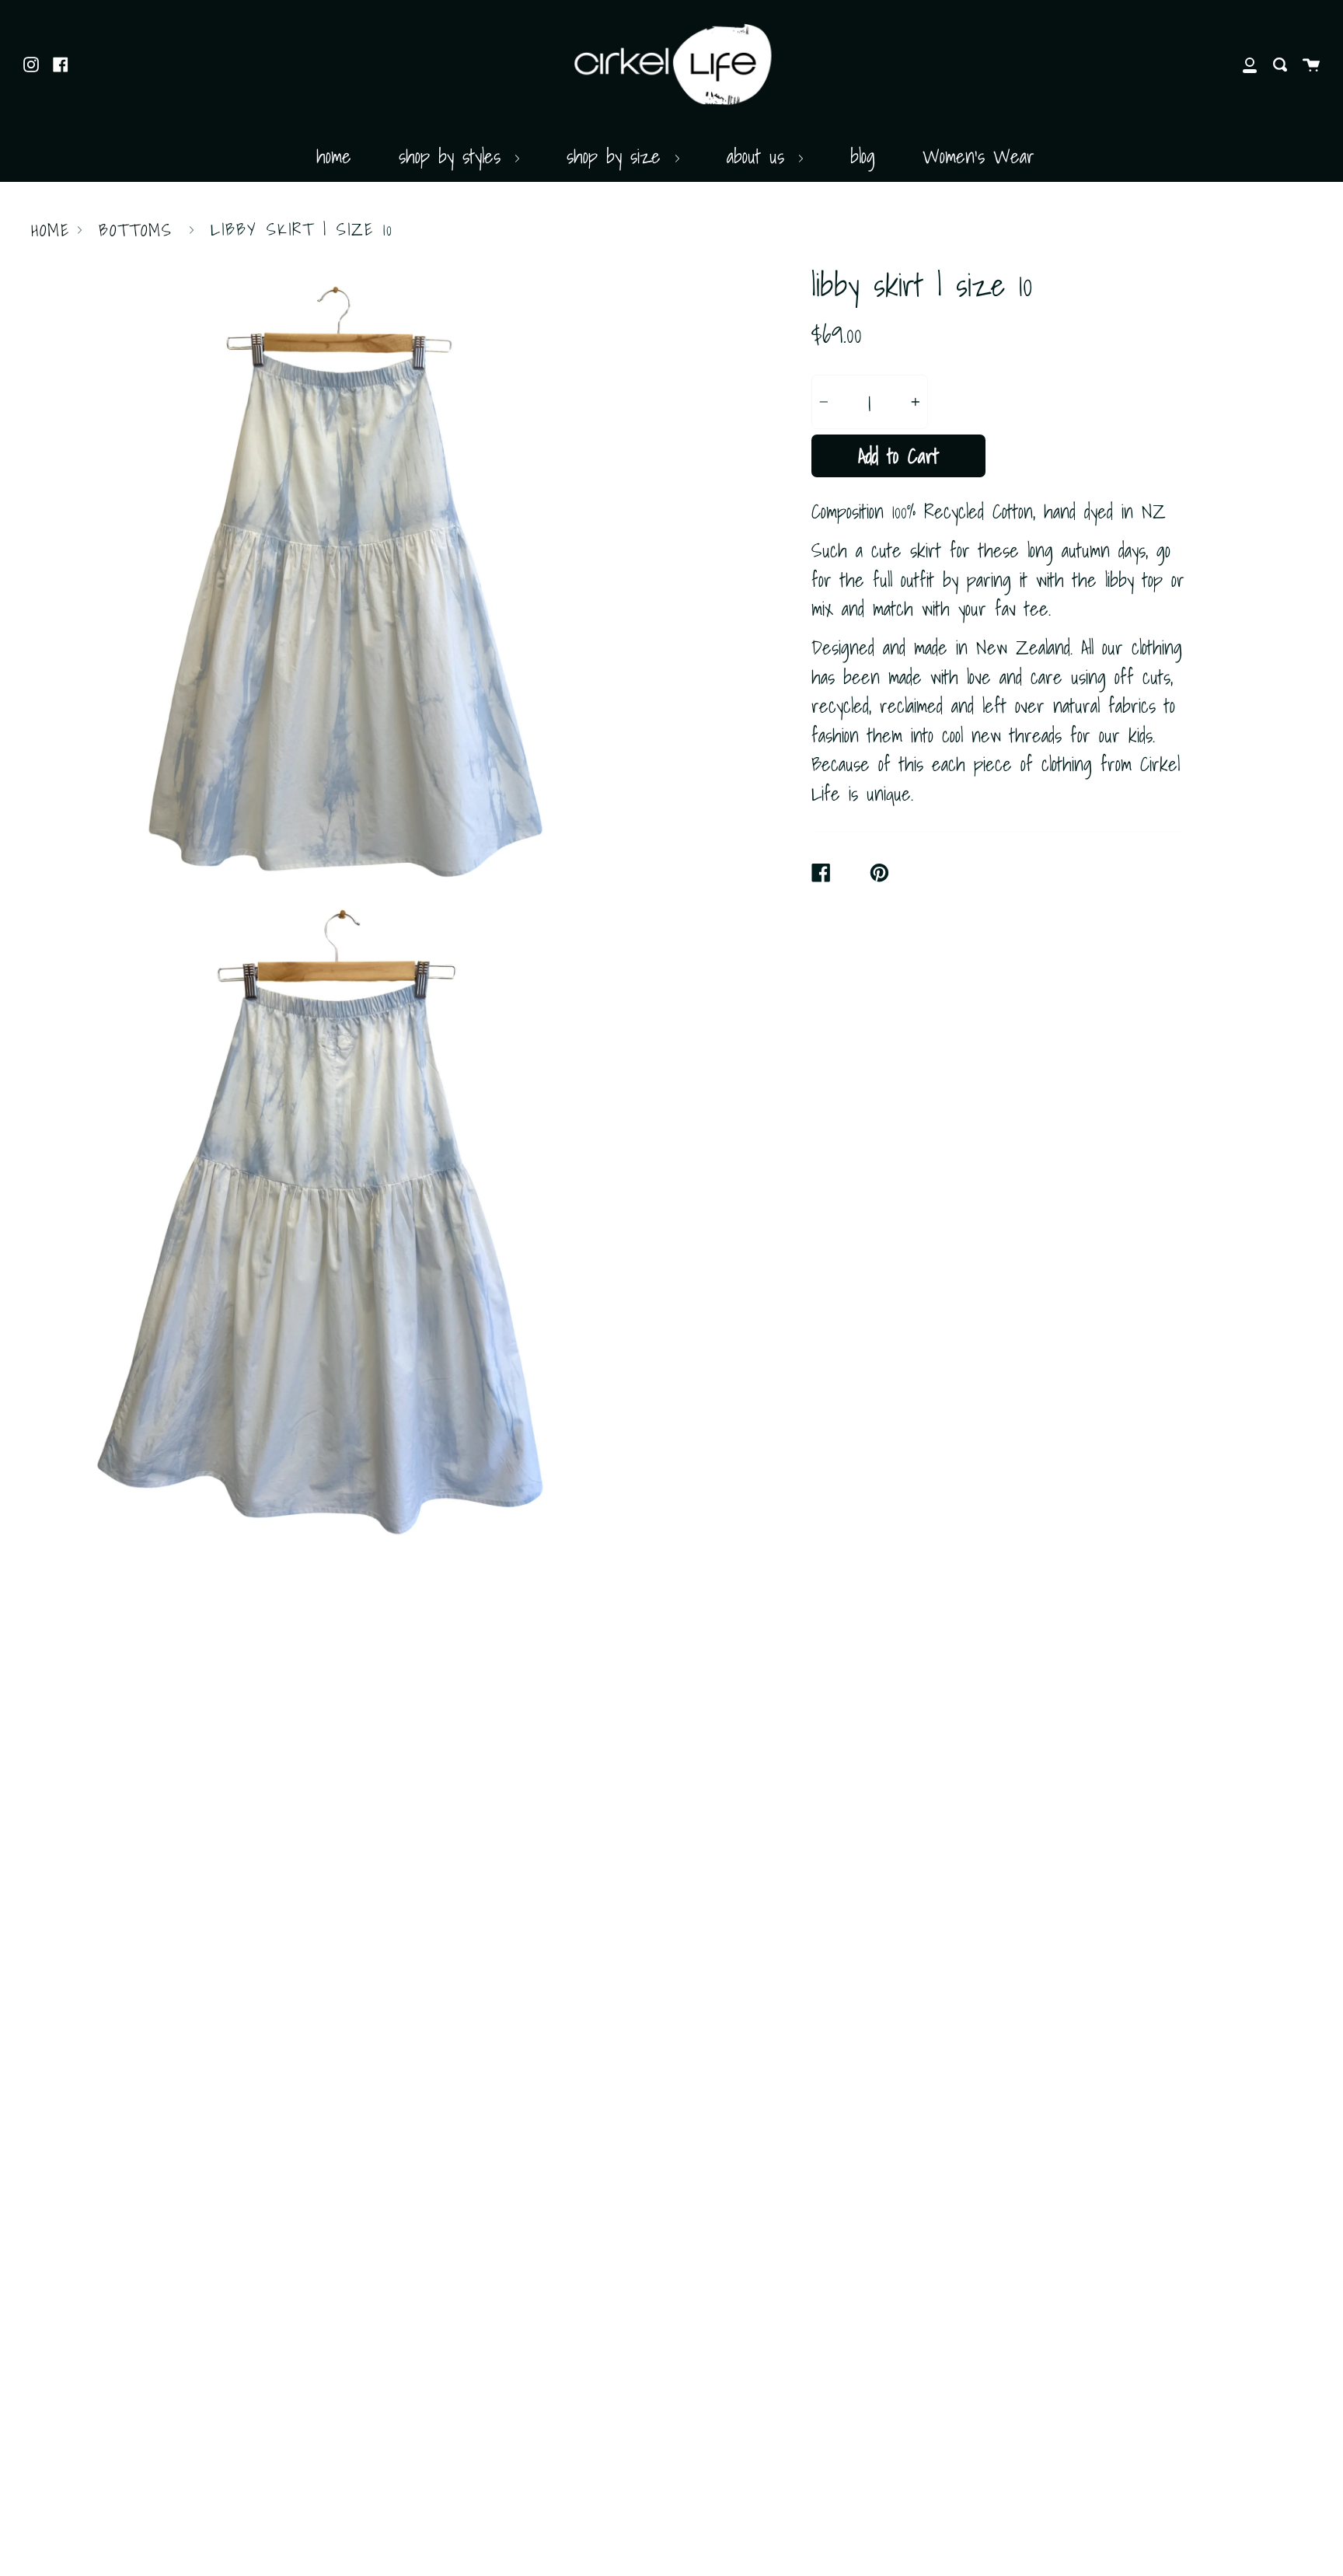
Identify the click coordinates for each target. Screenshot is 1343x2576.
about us (760, 156)
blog (863, 156)
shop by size (618, 156)
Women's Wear (978, 156)
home (334, 156)
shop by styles (454, 156)
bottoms (136, 230)
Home (51, 230)
